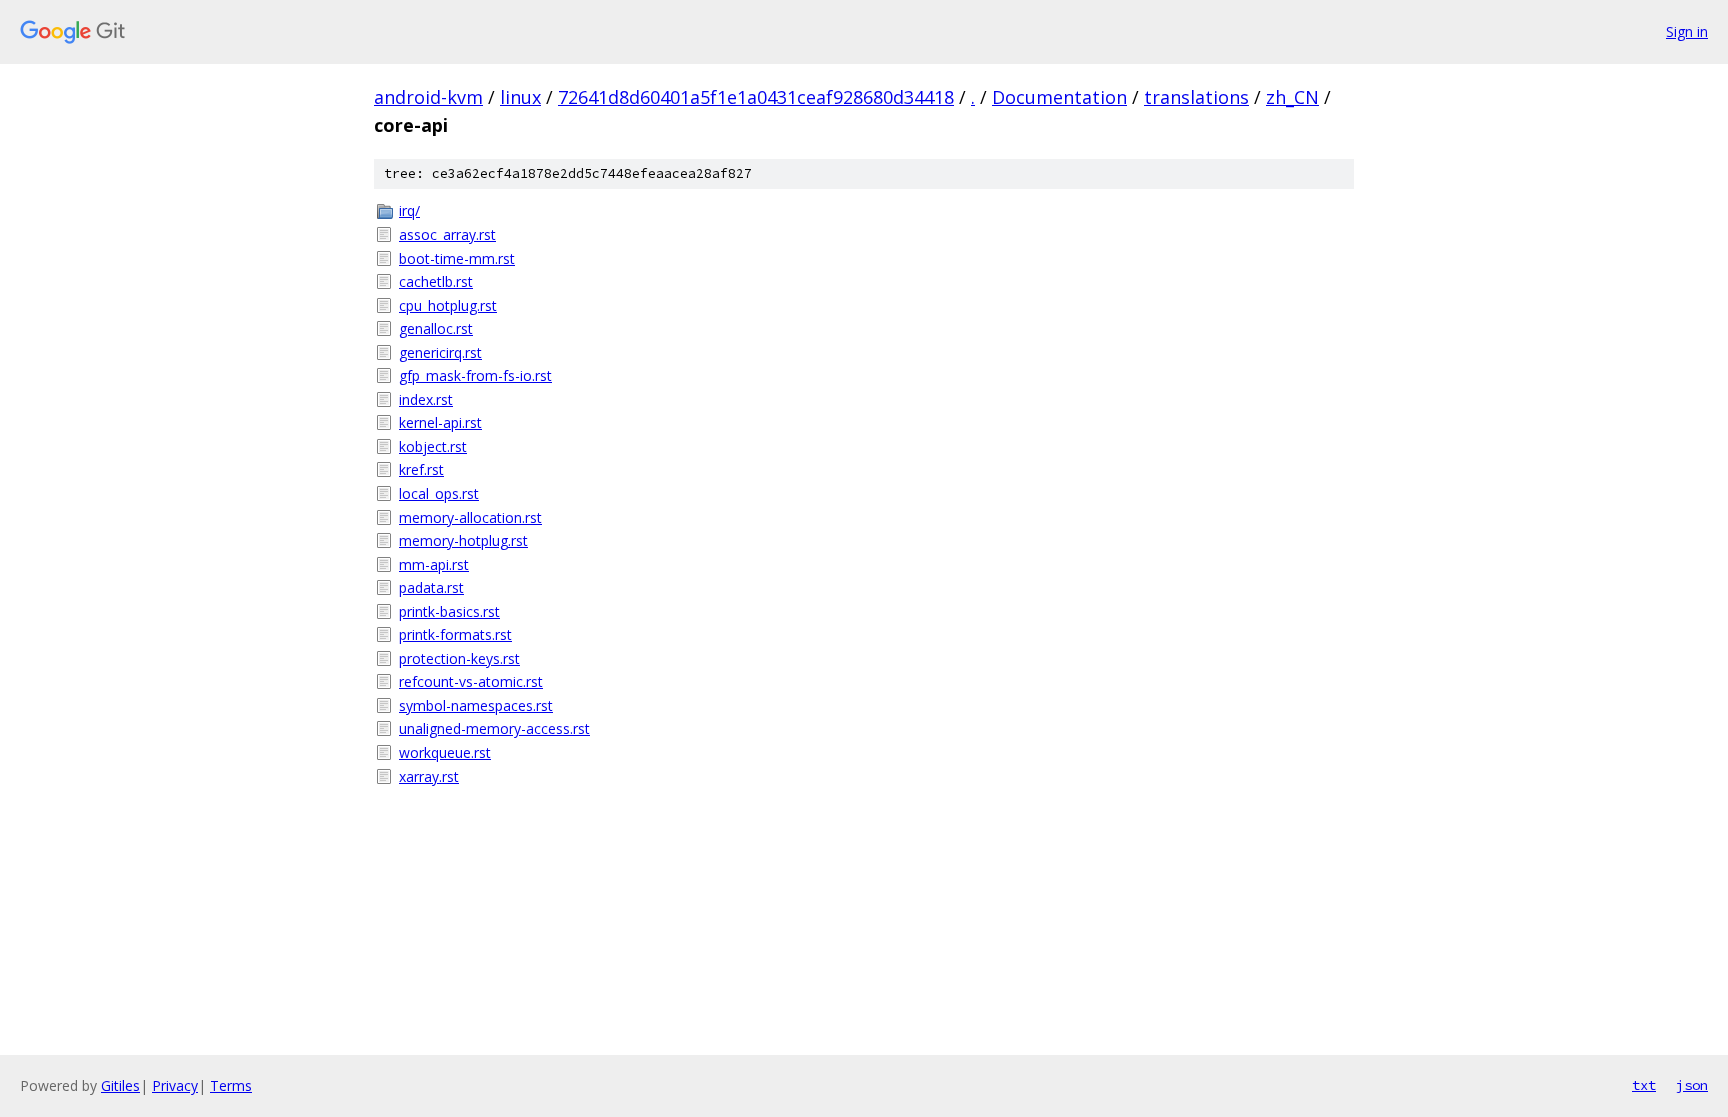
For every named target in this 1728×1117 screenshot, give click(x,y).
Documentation (1059, 97)
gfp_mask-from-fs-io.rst (475, 375)
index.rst (426, 399)
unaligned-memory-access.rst (494, 728)
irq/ (409, 210)
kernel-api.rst (440, 422)
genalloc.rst (436, 328)
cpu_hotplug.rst (448, 305)
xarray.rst (429, 776)
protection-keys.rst (459, 658)
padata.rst (431, 587)
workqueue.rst (445, 752)
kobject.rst (433, 446)
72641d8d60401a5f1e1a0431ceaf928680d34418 (756, 97)
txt (1644, 1085)
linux (520, 97)
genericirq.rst (440, 352)
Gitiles (120, 1085)
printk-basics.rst (449, 611)
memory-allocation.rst (470, 517)
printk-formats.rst (455, 634)
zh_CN (1292, 97)
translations (1196, 97)
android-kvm (428, 97)
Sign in (1687, 31)
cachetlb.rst (436, 281)
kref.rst (421, 469)
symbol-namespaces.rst (476, 705)
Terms (231, 1085)
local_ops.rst (439, 493)
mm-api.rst (434, 564)
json (1692, 1085)
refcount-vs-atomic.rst (471, 681)
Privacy (175, 1085)
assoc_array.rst (447, 234)
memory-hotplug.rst (463, 540)
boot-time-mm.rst (457, 258)
